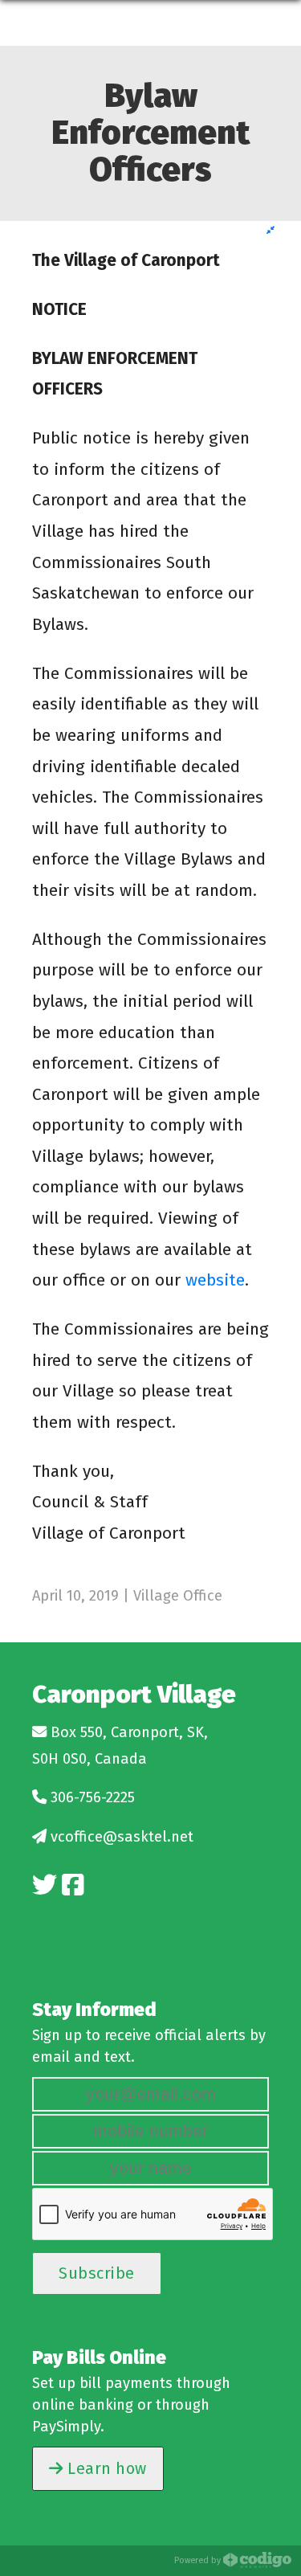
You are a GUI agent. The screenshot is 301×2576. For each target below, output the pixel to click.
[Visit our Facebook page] (73, 1885)
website (215, 1280)
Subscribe (97, 2273)
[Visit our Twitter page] (45, 1885)
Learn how (105, 2468)
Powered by (199, 2560)
